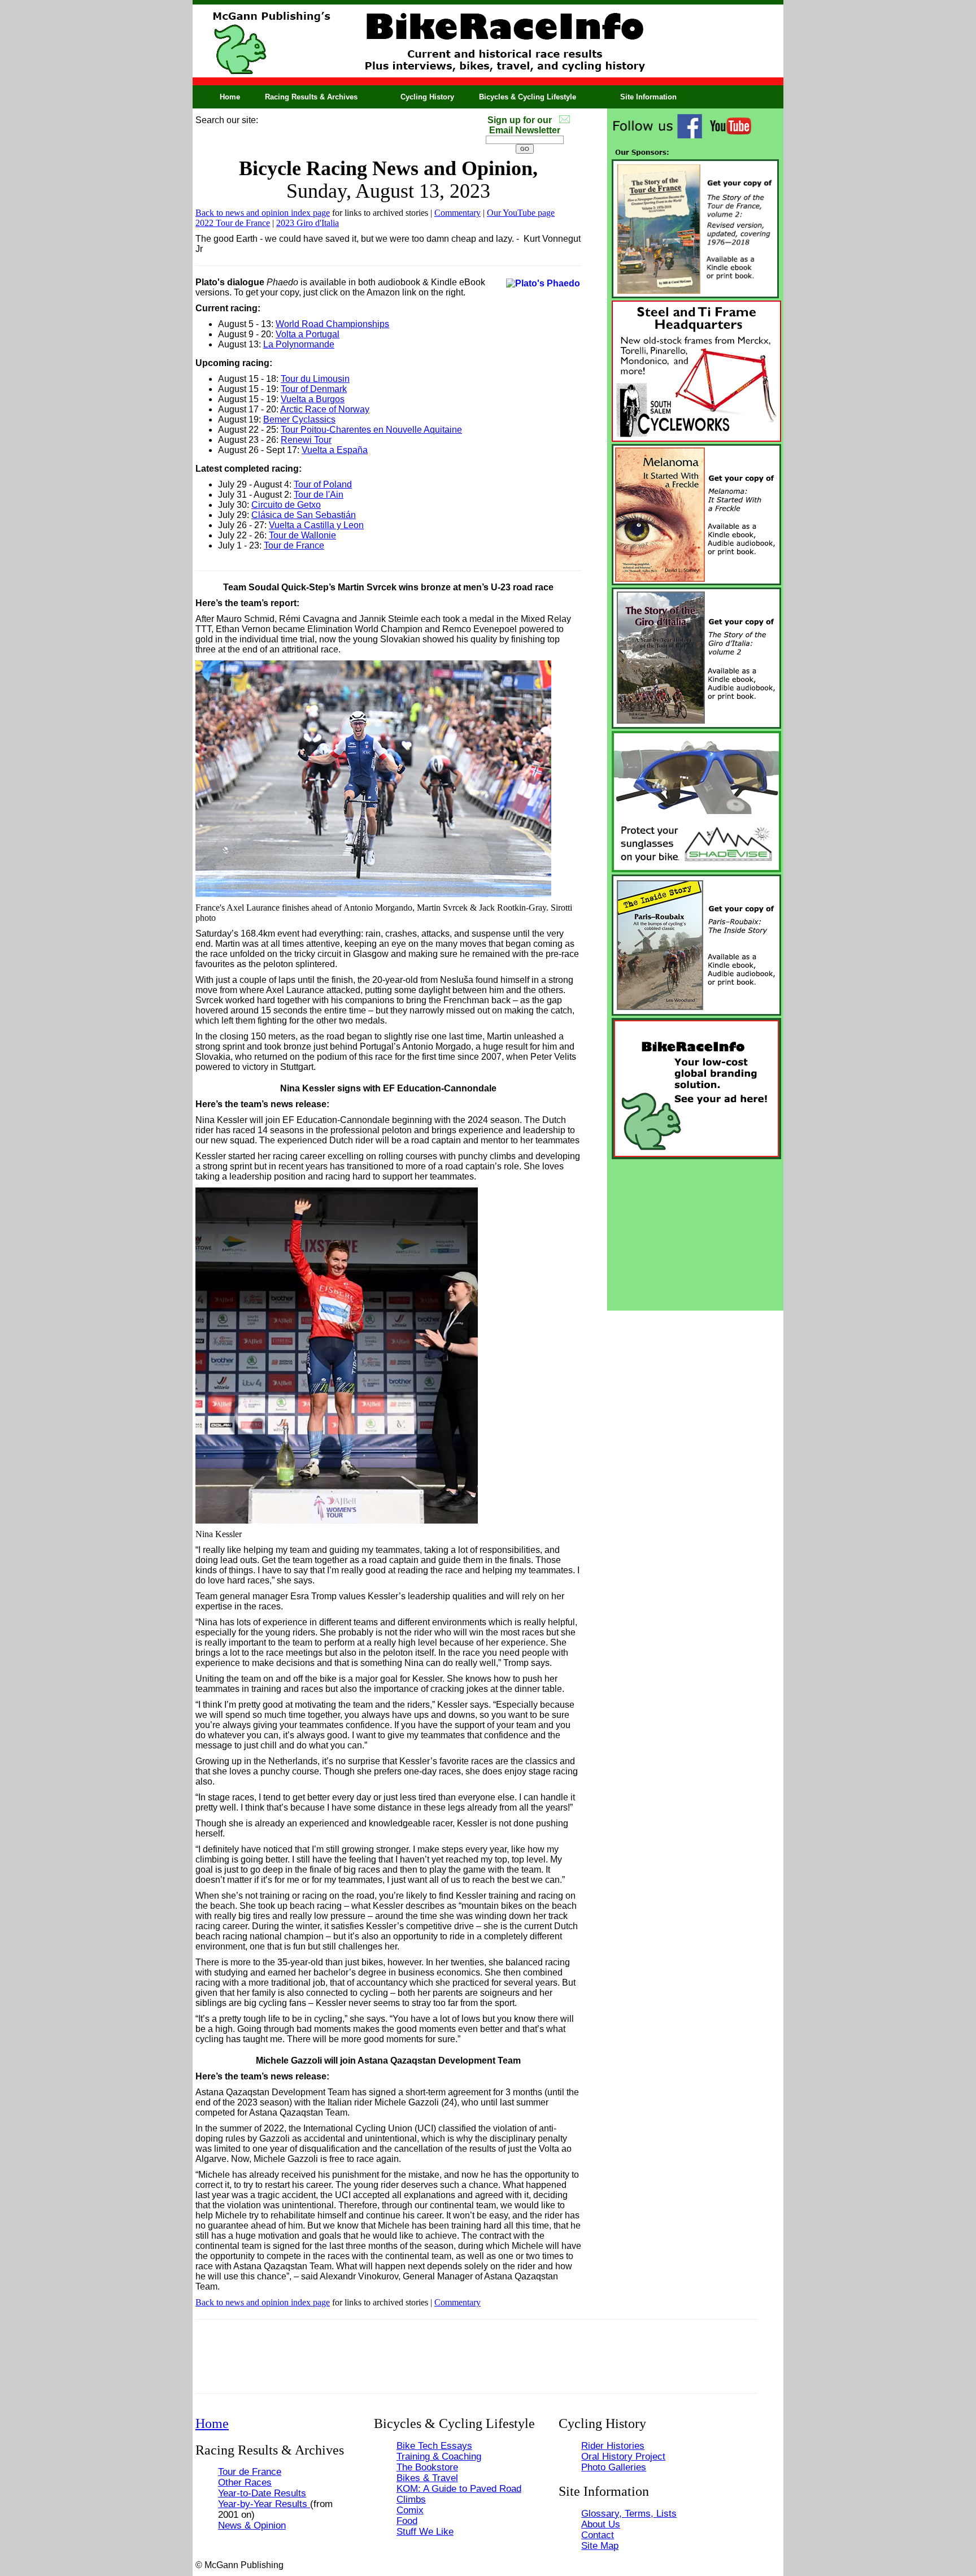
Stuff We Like (425, 2531)
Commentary (457, 213)
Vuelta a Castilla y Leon (316, 525)
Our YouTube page (521, 213)
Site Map (600, 2545)
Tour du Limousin (315, 379)
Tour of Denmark (314, 389)
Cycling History (427, 97)
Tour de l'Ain (319, 495)
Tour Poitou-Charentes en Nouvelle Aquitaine (371, 430)
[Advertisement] (695, 1232)
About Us (601, 2524)
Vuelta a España (335, 450)
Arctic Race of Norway (325, 409)
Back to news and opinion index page (263, 213)
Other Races (245, 2482)
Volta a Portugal (308, 334)
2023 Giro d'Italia (308, 223)
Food (407, 2521)
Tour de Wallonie (302, 535)
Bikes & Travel (427, 2478)
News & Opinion (252, 2525)
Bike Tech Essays (434, 2446)
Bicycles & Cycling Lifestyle (528, 97)
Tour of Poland (323, 484)
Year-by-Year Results (264, 2504)
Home (230, 97)
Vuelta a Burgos (313, 399)
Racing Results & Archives (311, 97)
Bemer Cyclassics (299, 419)
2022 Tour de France (233, 223)
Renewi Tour (306, 440)
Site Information (648, 97)
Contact (598, 2535)
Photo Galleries (614, 2467)
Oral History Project (623, 2456)
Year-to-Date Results (262, 2493)
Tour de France (294, 545)
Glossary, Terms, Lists (629, 2513)
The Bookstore (427, 2467)
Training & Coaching (439, 2456)
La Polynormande (299, 344)
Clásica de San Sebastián (304, 515)
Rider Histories (613, 2446)
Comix (410, 2510)
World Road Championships (332, 324)
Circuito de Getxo (286, 505)
